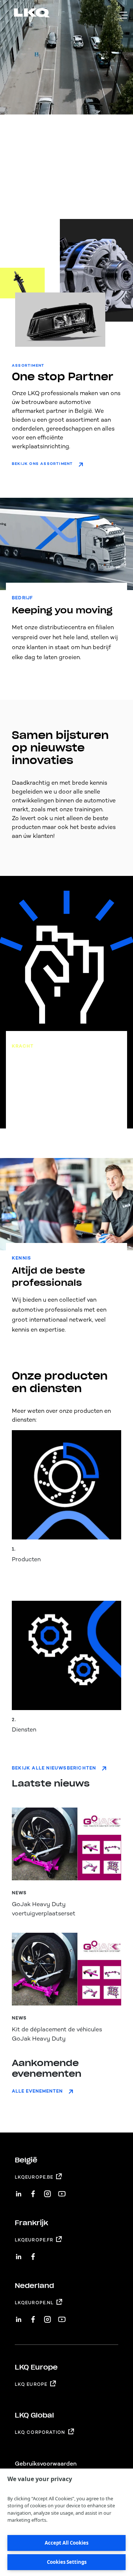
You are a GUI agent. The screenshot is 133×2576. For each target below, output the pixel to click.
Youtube (62, 2191)
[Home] (23, 14)
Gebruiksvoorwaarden (46, 2464)
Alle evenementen (37, 2091)
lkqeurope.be (34, 2177)
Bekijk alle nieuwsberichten (54, 1768)
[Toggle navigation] (124, 15)
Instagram (47, 2191)
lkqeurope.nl (34, 2303)
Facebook (33, 2191)
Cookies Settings (67, 2562)
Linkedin (19, 2191)
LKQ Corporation (40, 2432)
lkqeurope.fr (34, 2240)
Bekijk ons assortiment (42, 464)
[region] (66, 2522)
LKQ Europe (31, 2384)
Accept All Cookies (66, 2543)
